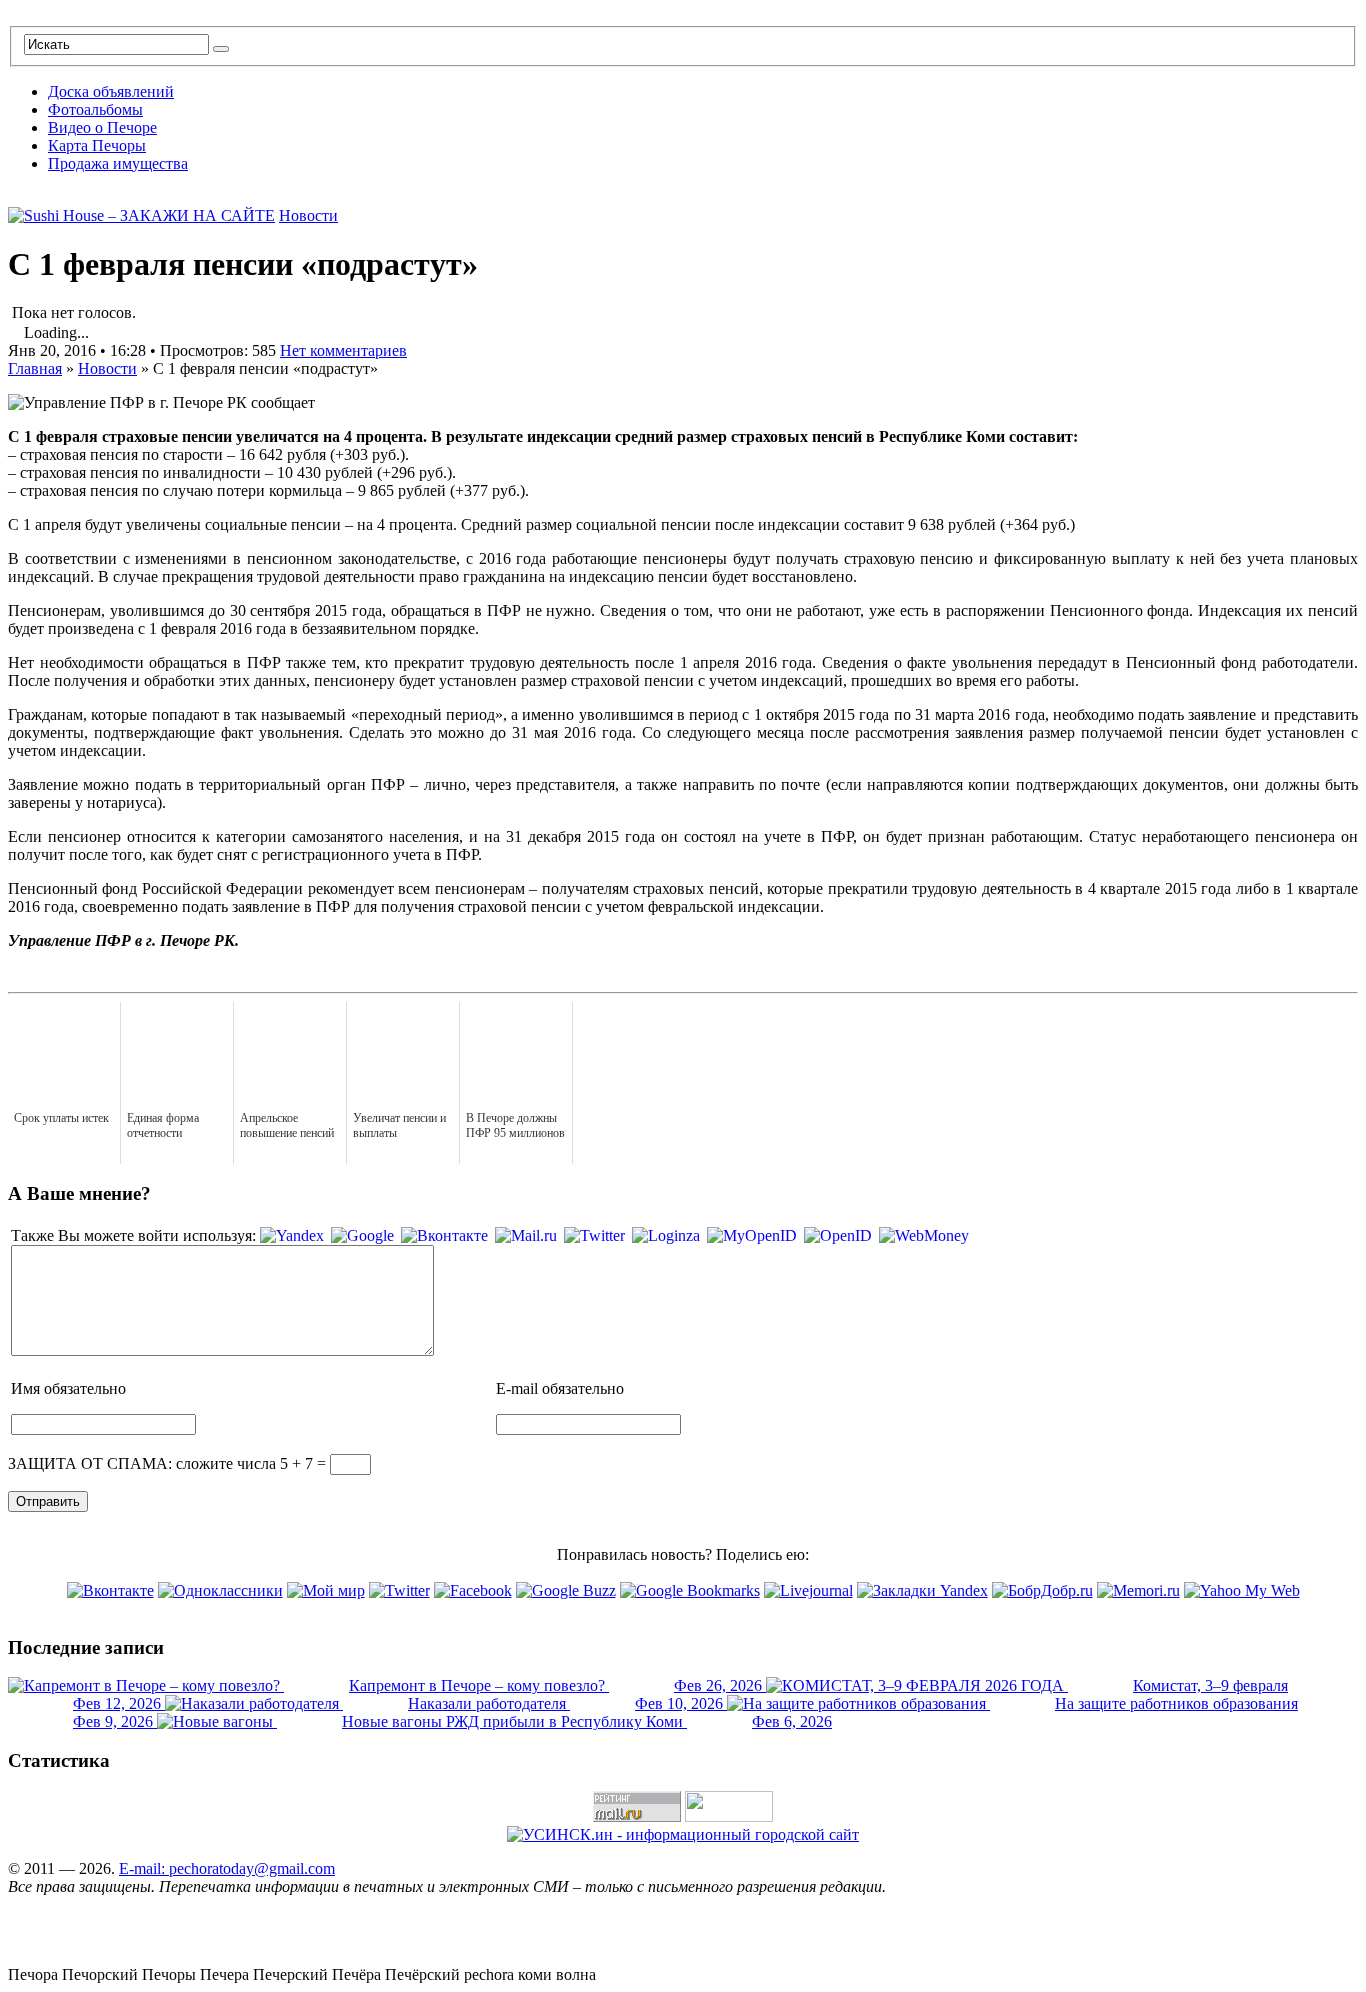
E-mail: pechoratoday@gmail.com (227, 1868)
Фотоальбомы (95, 109)
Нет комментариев (343, 350)
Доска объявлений (111, 91)
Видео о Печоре (102, 127)
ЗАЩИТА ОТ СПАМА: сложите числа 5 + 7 (160, 1463)
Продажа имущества (118, 163)
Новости (308, 215)
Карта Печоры (97, 145)
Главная (35, 368)
